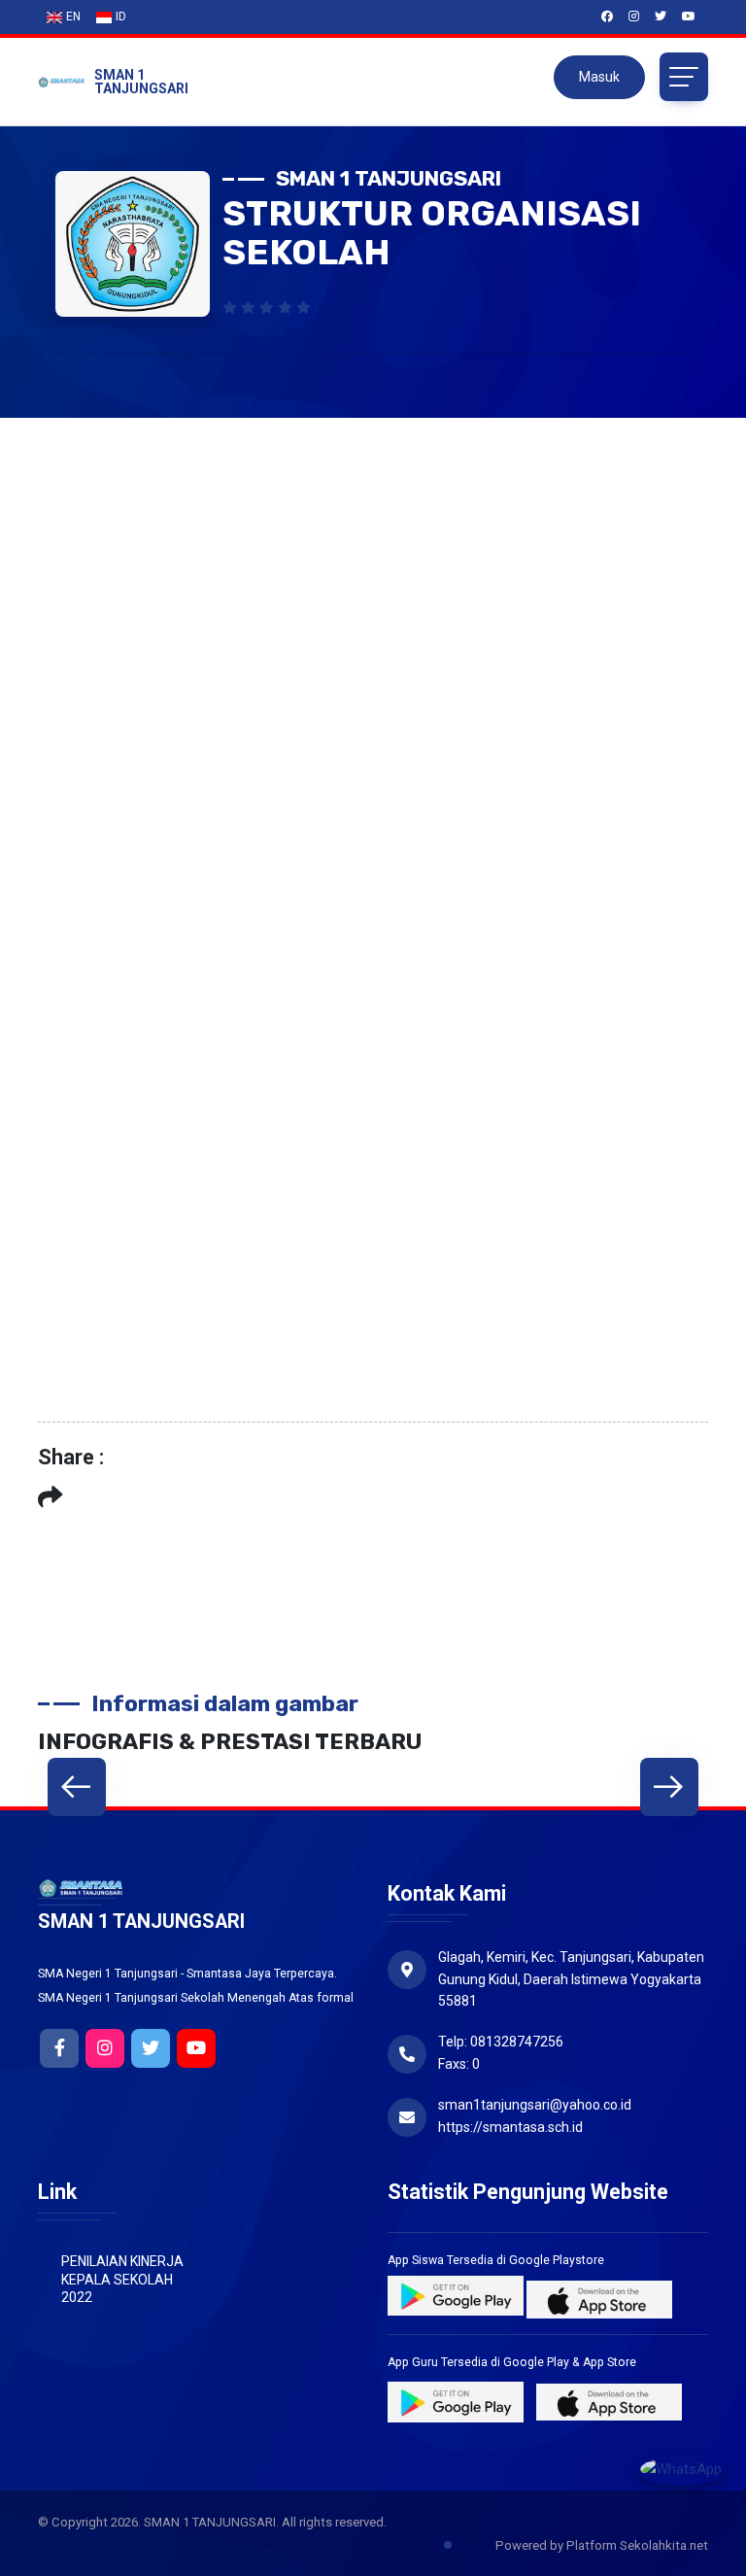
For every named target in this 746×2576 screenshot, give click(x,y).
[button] (77, 1787)
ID (121, 17)
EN (73, 17)
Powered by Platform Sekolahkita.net (600, 2545)
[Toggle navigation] (684, 77)
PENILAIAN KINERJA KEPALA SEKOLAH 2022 (122, 2279)
